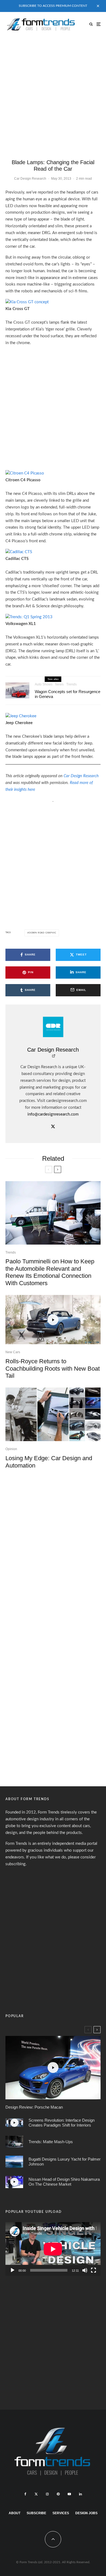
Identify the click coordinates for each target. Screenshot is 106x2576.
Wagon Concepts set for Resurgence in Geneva (68, 694)
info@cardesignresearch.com (53, 1114)
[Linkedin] (80, 2494)
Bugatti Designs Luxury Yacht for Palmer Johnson (65, 2162)
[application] (53, 2249)
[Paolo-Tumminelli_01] (53, 1213)
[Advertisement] (53, 92)
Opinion (11, 1449)
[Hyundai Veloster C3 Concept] (14, 2142)
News (59, 684)
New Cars (13, 1352)
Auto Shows (44, 684)
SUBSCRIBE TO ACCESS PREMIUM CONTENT (53, 6)
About (15, 2513)
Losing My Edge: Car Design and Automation (49, 1462)
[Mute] (85, 2270)
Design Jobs (86, 2513)
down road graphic (43, 933)
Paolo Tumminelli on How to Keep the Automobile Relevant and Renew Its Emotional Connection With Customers (50, 1272)
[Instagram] (47, 2494)
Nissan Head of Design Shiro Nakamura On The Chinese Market (64, 2182)
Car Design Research (30, 179)
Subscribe (36, 2513)
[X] (36, 2494)
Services (61, 2513)
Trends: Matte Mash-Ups (51, 2141)
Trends (71, 684)
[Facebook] (25, 2494)
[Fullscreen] (93, 2270)
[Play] (13, 2270)
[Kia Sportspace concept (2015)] (17, 690)
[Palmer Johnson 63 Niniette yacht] (14, 2162)
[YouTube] (69, 2494)
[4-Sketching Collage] (53, 1414)
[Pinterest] (58, 2494)
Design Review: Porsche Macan (34, 2107)
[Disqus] (53, 1549)
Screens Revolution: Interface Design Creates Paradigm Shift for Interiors (62, 2123)
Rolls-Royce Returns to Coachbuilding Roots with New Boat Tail (53, 1368)
